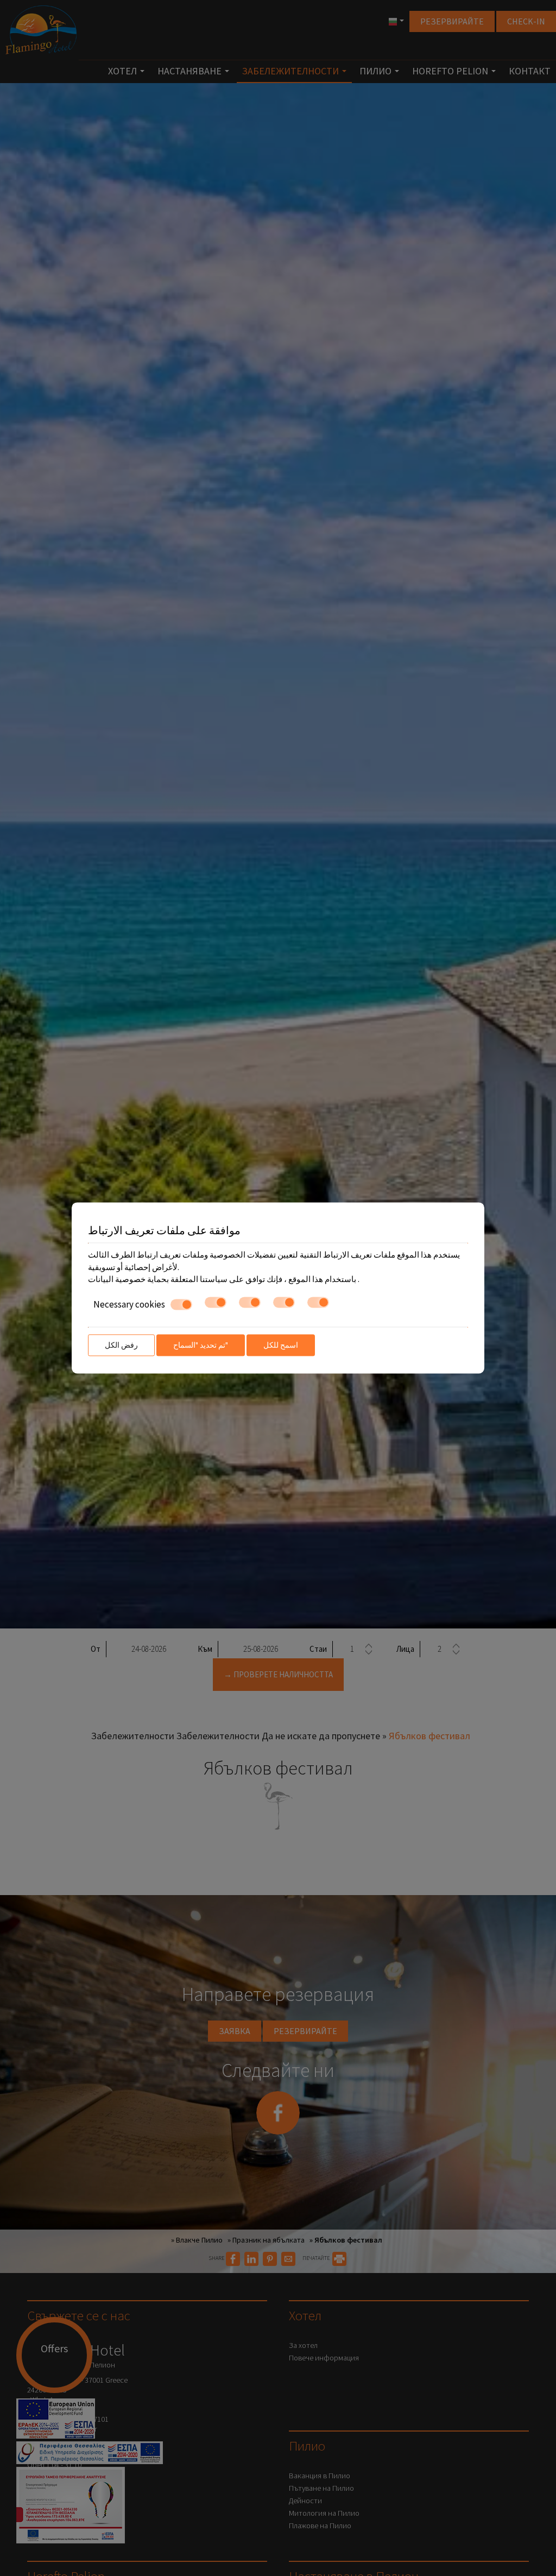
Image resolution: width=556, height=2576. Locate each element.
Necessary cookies (129, 1304)
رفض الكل (121, 1345)
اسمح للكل (281, 1345)
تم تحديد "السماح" (201, 1345)
